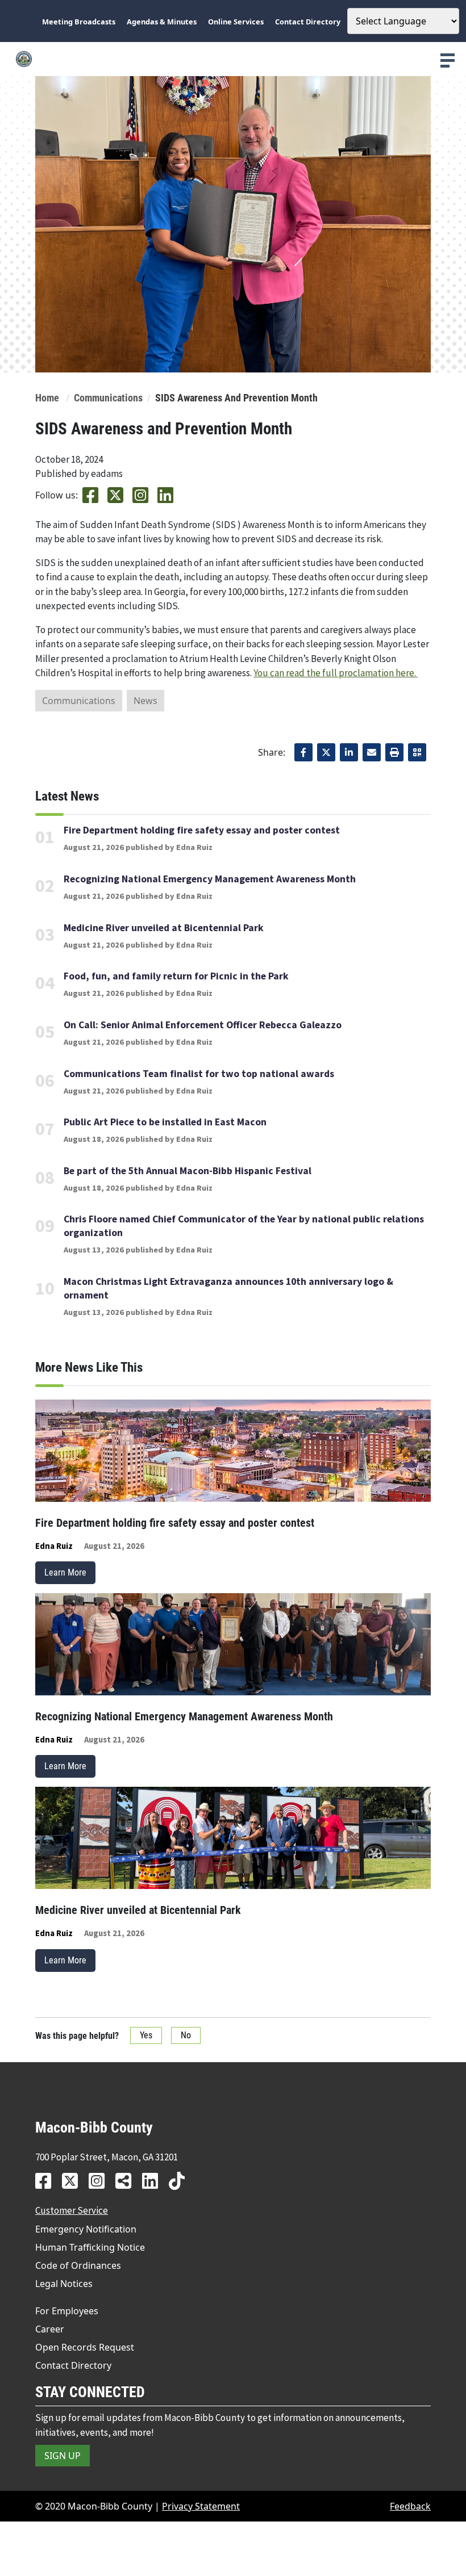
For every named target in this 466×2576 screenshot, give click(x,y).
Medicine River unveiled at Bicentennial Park (164, 928)
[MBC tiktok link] (181, 2181)
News (145, 701)
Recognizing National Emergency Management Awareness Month (210, 879)
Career (50, 2329)
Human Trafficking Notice (90, 2247)
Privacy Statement (201, 2506)
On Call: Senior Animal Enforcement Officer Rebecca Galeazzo (203, 1025)
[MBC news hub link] (128, 2181)
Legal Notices (64, 2284)
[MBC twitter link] (74, 2181)
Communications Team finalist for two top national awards (199, 1074)
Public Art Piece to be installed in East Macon (165, 1122)
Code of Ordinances (78, 2265)
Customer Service (72, 2210)
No (186, 2035)
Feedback (410, 2506)
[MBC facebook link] (47, 2181)
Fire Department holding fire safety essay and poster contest (202, 830)
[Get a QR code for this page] (417, 752)
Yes (146, 2035)
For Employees (67, 2311)
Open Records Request (85, 2347)
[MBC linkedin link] (154, 2181)
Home (47, 398)
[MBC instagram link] (101, 2181)
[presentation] (448, 60)
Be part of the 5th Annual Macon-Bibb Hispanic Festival (188, 1171)
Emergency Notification (86, 2229)
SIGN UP (63, 2456)
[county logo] (233, 59)
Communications (108, 398)
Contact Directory (73, 2365)
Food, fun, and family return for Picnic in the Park (176, 976)
